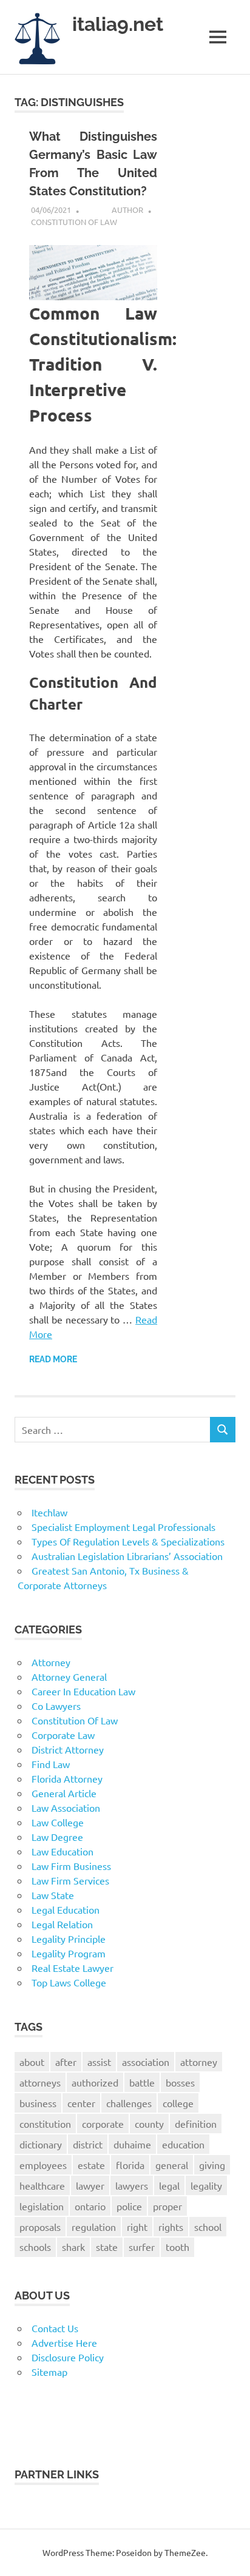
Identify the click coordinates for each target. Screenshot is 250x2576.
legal (169, 2185)
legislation (42, 2206)
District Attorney (68, 1749)
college (178, 2103)
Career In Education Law (83, 1691)
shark (73, 2247)
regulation (94, 2227)
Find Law (51, 1764)
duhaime (132, 2144)
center (81, 2103)
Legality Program (69, 1953)
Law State (53, 1895)
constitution (45, 2124)
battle (142, 2082)
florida (130, 2165)
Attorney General (69, 1676)
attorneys (40, 2082)
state (107, 2247)
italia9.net (118, 24)
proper (167, 2206)
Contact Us (55, 2328)
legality (206, 2185)
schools (35, 2247)
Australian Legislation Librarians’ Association (127, 1556)
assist (99, 2062)
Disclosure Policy (68, 2357)
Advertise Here (64, 2342)
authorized (95, 2082)
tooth (177, 2247)
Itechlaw (49, 1512)
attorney (199, 2062)
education (183, 2144)
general (172, 2165)
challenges (129, 2103)
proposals (40, 2227)
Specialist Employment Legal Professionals (123, 1527)
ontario (90, 2206)
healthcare (42, 2185)
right (137, 2227)
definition (196, 2124)
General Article (64, 1793)
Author (127, 210)
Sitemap (49, 2372)
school (208, 2227)
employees (43, 2165)
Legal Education (66, 1909)
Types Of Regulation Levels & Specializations (128, 1541)
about (32, 2062)
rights (171, 2227)
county (149, 2124)
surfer (142, 2247)
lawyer (90, 2185)
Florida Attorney (67, 1778)
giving (212, 2165)
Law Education (62, 1851)
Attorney (51, 1662)
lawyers (132, 2185)
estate (91, 2165)
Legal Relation (62, 1924)
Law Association (66, 1808)
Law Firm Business (71, 1866)
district (88, 2144)
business (38, 2103)
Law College (58, 1822)
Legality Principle (69, 1939)
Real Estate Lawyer (73, 1968)
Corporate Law (63, 1735)
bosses (180, 2082)
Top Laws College (69, 1982)
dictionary (41, 2144)
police (129, 2206)
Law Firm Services (70, 1880)
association (146, 2062)
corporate (103, 2124)
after (66, 2062)
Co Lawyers (56, 1706)
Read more (53, 1359)
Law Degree (57, 1837)
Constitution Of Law (74, 222)
